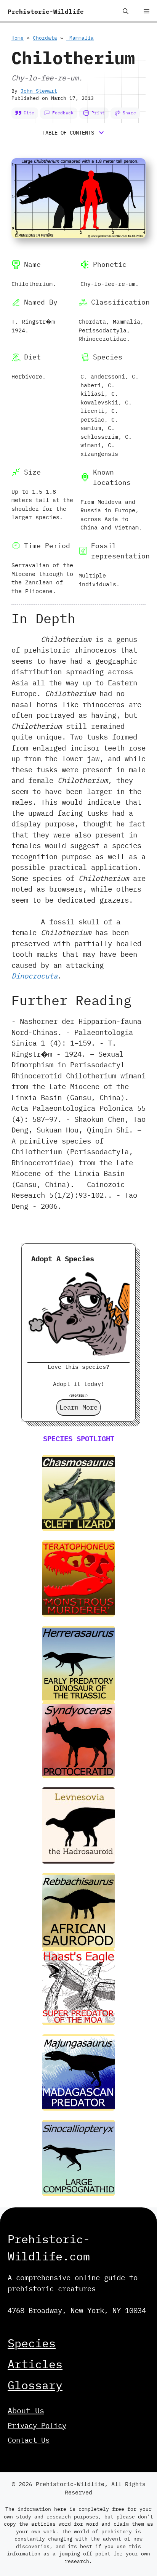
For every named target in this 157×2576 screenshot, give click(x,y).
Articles (35, 2364)
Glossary (35, 2385)
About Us (26, 2410)
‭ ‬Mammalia (80, 38)
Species (32, 2343)
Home (18, 38)
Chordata (45, 38)
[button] (126, 11)
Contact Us (29, 2440)
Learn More (78, 1407)
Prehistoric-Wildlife (46, 11)
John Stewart (39, 91)
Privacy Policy (37, 2425)
